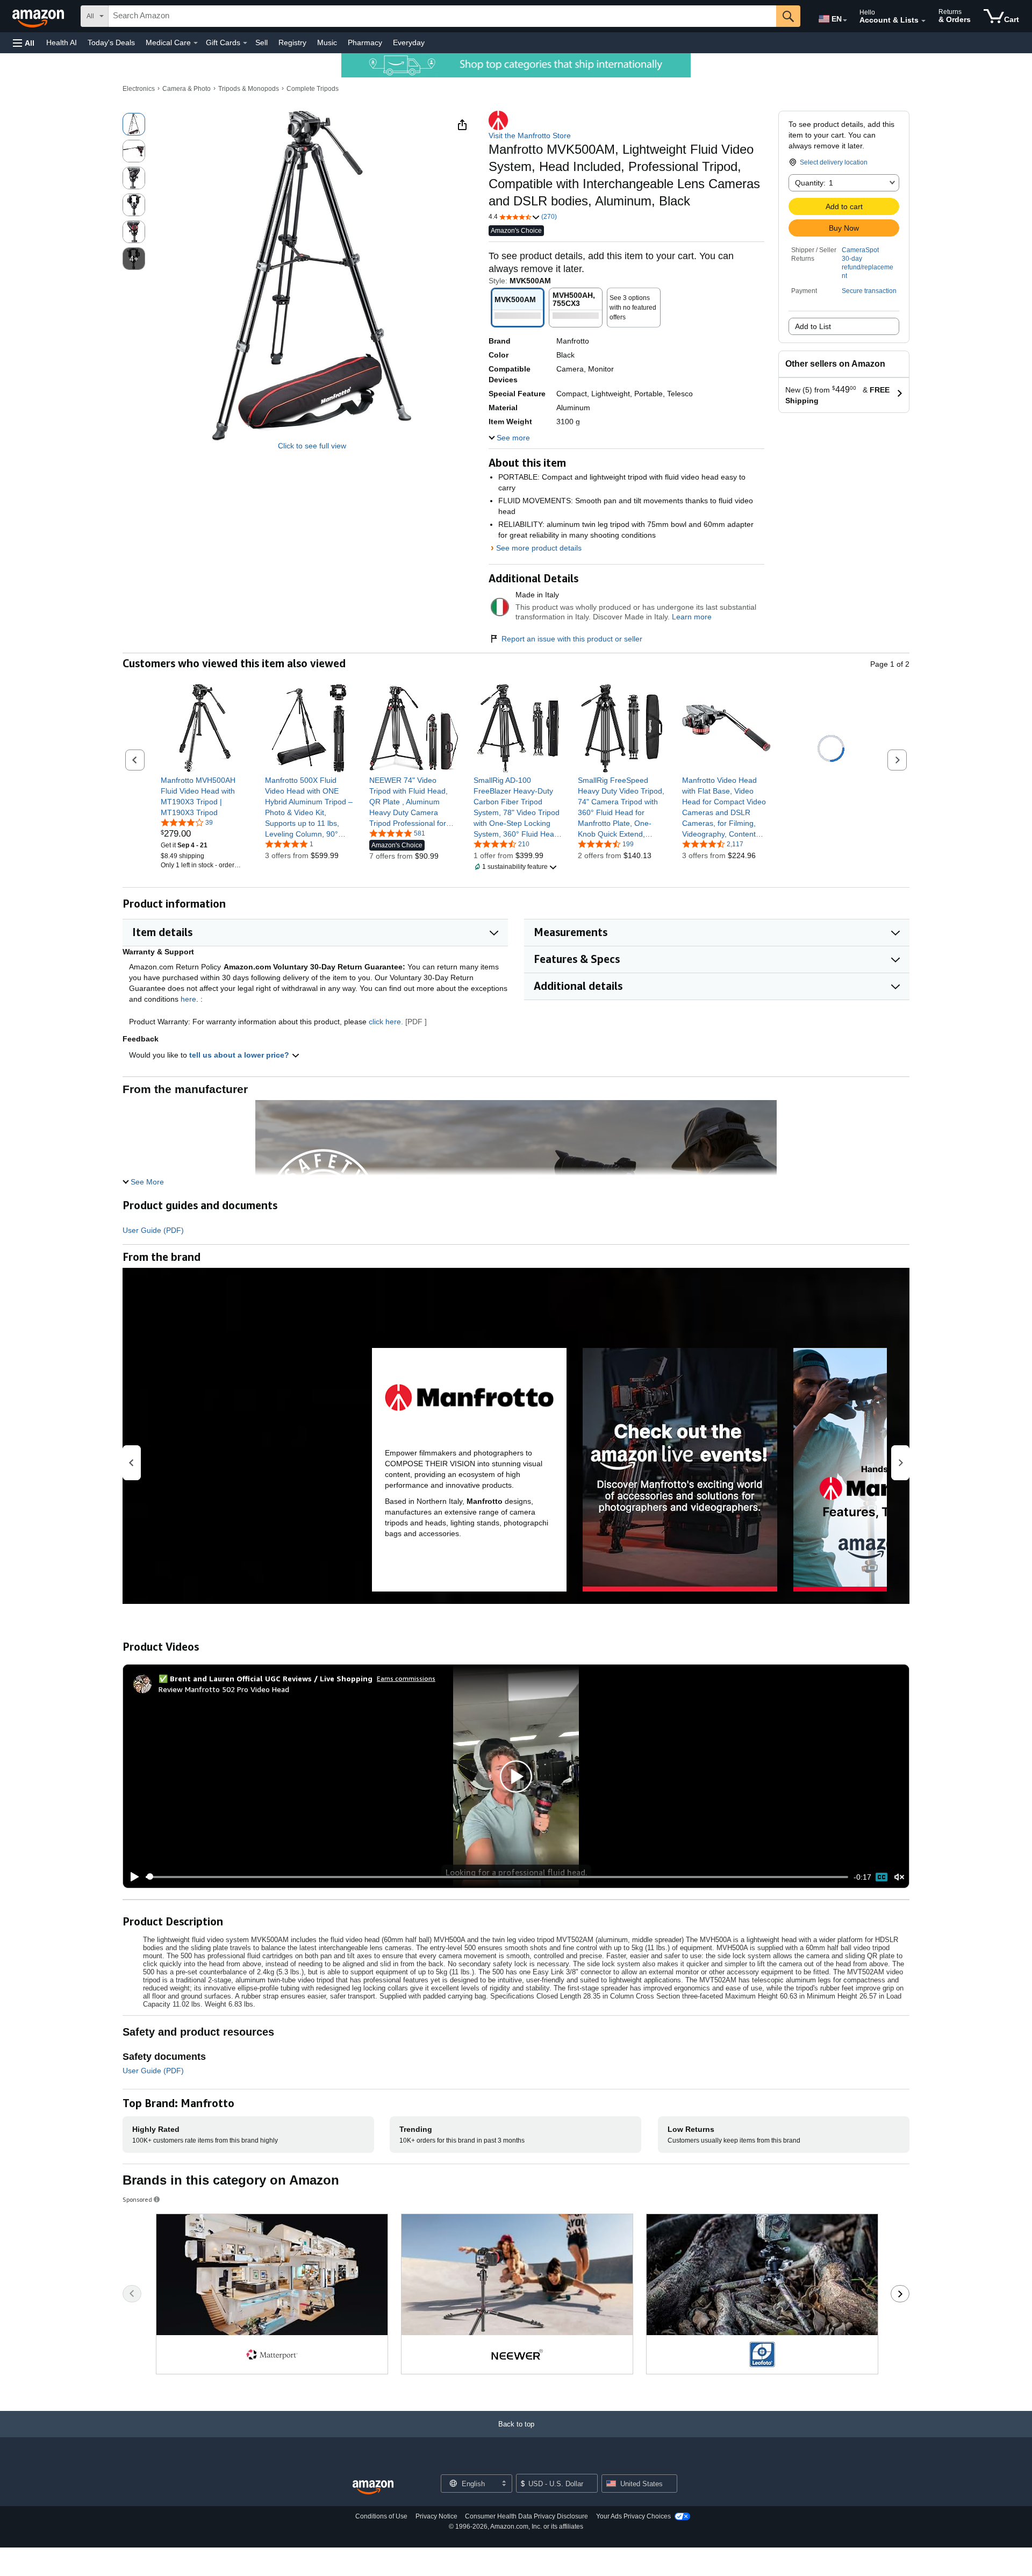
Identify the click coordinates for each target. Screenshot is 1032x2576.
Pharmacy (365, 42)
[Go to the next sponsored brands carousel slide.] (900, 2294)
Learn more (692, 617)
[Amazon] (39, 16)
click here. (386, 1022)
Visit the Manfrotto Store (530, 135)
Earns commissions (406, 1678)
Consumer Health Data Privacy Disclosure (526, 2516)
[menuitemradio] (881, 1877)
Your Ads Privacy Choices (633, 2516)
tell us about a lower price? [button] (240, 1055)
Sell (261, 42)
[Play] (132, 1877)
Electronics (139, 89)
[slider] (497, 1877)
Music (327, 42)
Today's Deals (111, 42)
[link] (205, 796)
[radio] (134, 124)
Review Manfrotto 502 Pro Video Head (224, 1689)
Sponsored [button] (137, 2199)
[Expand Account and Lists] (923, 21)
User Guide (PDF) (153, 1230)
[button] (24, 43)
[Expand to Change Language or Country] (845, 20)
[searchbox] (442, 16)
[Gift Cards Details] (245, 43)
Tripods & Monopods (249, 89)
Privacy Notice (436, 2516)
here (188, 999)
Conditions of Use (381, 2516)
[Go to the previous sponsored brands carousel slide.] (132, 2294)
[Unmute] (899, 1877)
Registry (292, 42)
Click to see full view (312, 446)
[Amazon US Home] (373, 2488)
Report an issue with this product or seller (572, 639)
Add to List (813, 326)
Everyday (409, 42)
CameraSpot (860, 250)
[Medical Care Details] (196, 43)
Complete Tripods (313, 89)
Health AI (62, 42)
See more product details (539, 548)
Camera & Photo (187, 89)
